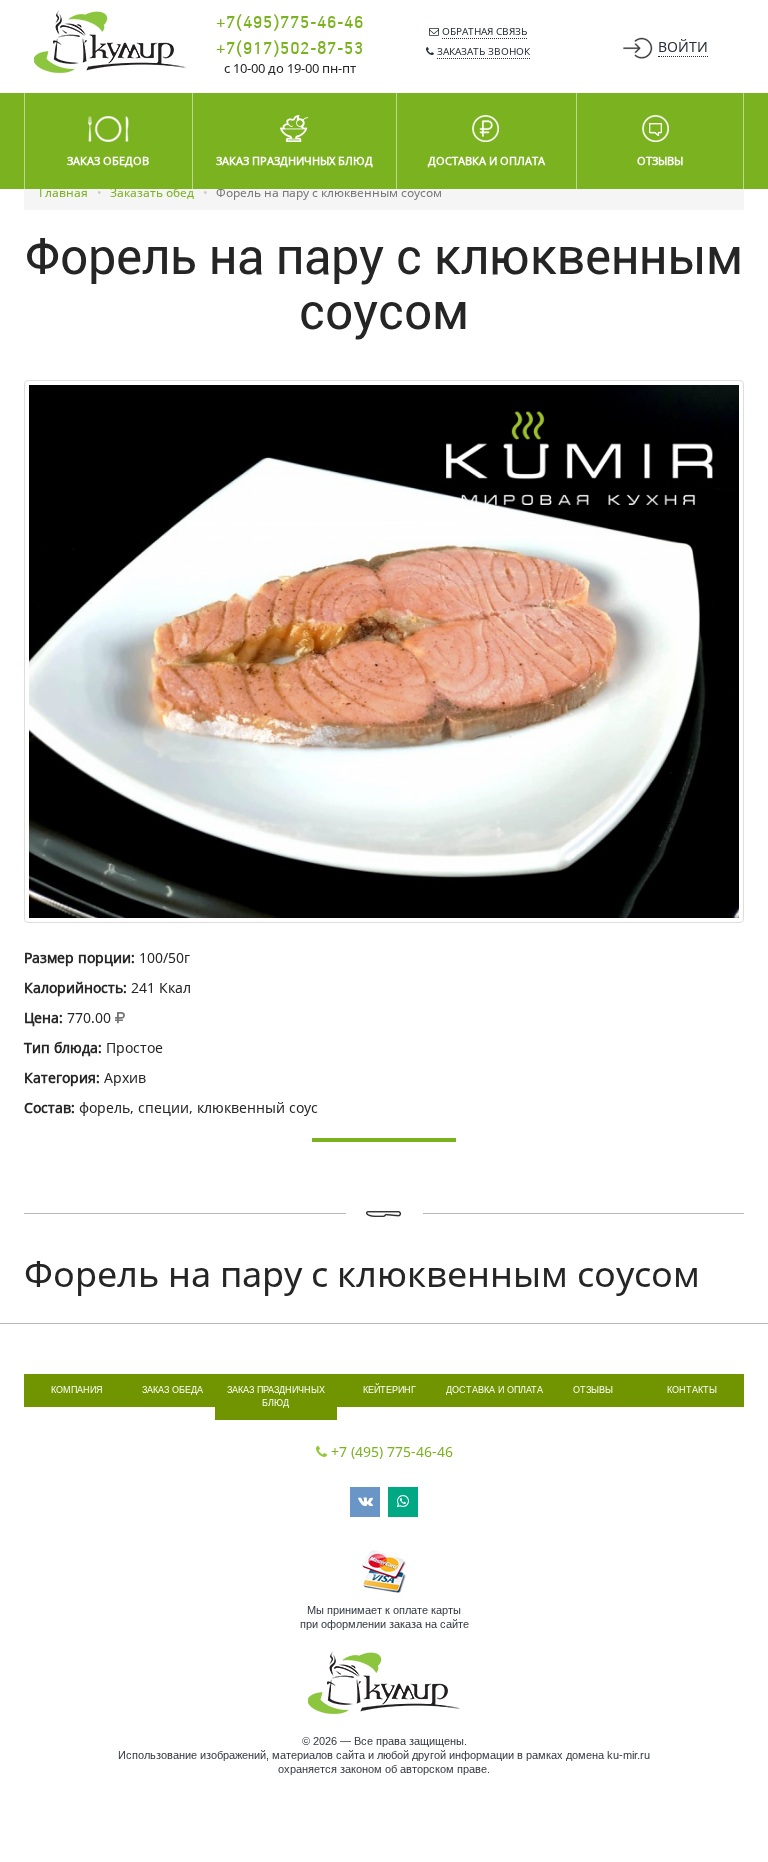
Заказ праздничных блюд (276, 1396)
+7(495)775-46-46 (290, 23)
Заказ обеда (172, 1390)
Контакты (692, 1390)
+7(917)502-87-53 (290, 49)
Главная (63, 192)
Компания (77, 1390)
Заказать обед (152, 192)
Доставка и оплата (494, 1390)
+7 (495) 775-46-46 (392, 1451)
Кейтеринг (389, 1390)
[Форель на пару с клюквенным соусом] (384, 651)
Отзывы (593, 1390)
